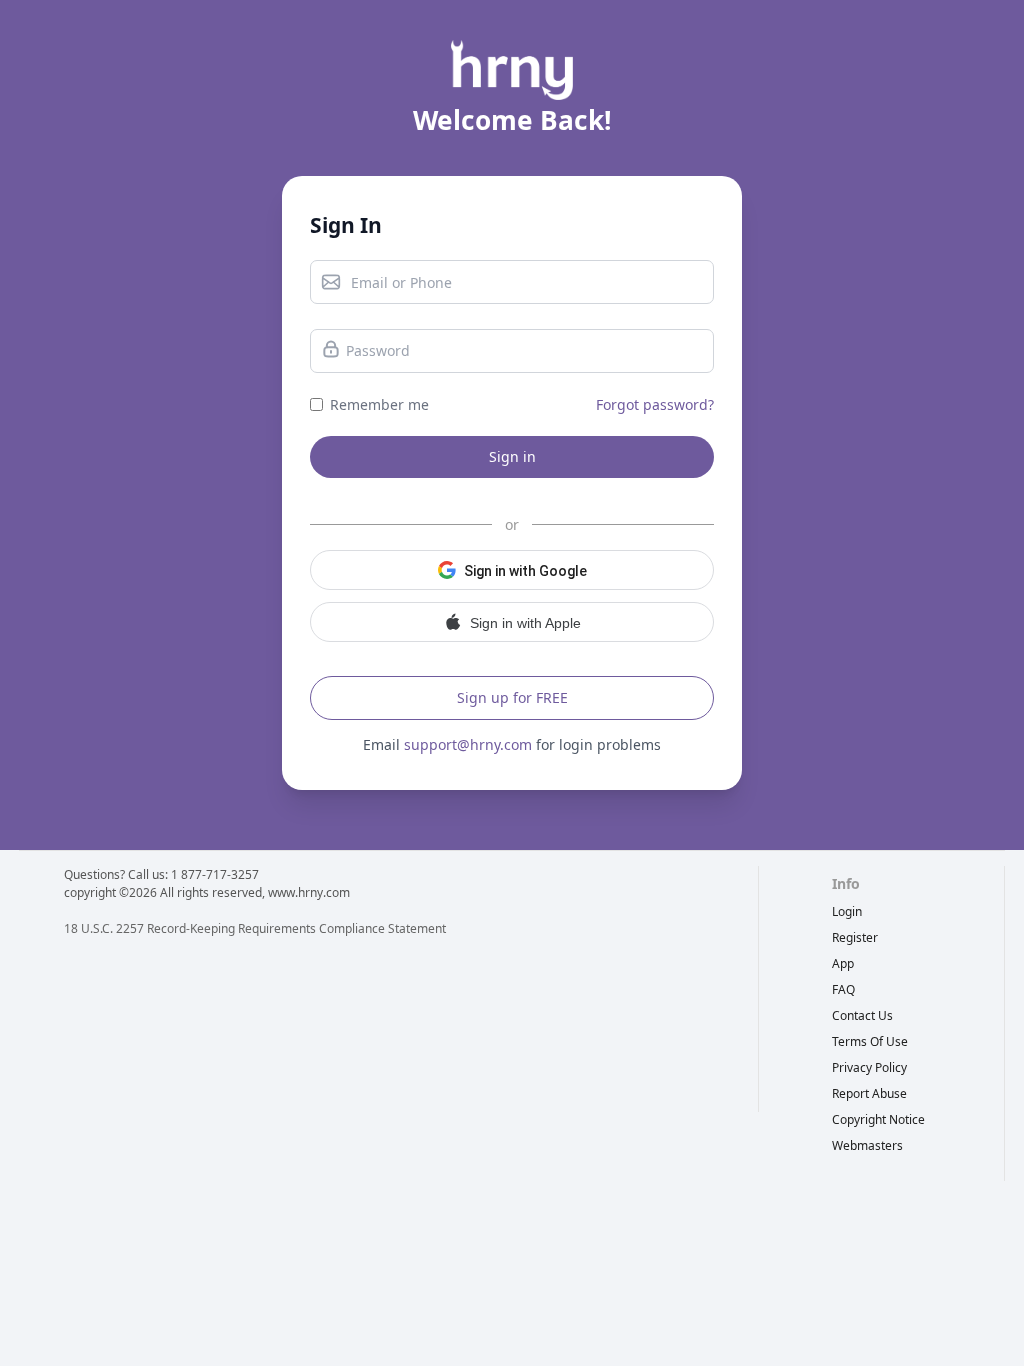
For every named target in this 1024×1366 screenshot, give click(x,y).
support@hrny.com (468, 744)
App (843, 963)
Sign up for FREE (512, 697)
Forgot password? (655, 404)
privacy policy (869, 1067)
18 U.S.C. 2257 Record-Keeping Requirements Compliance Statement (255, 928)
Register (855, 937)
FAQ (843, 989)
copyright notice (878, 1119)
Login (847, 911)
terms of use (870, 1041)
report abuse (869, 1093)
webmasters (867, 1145)
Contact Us (862, 1015)
